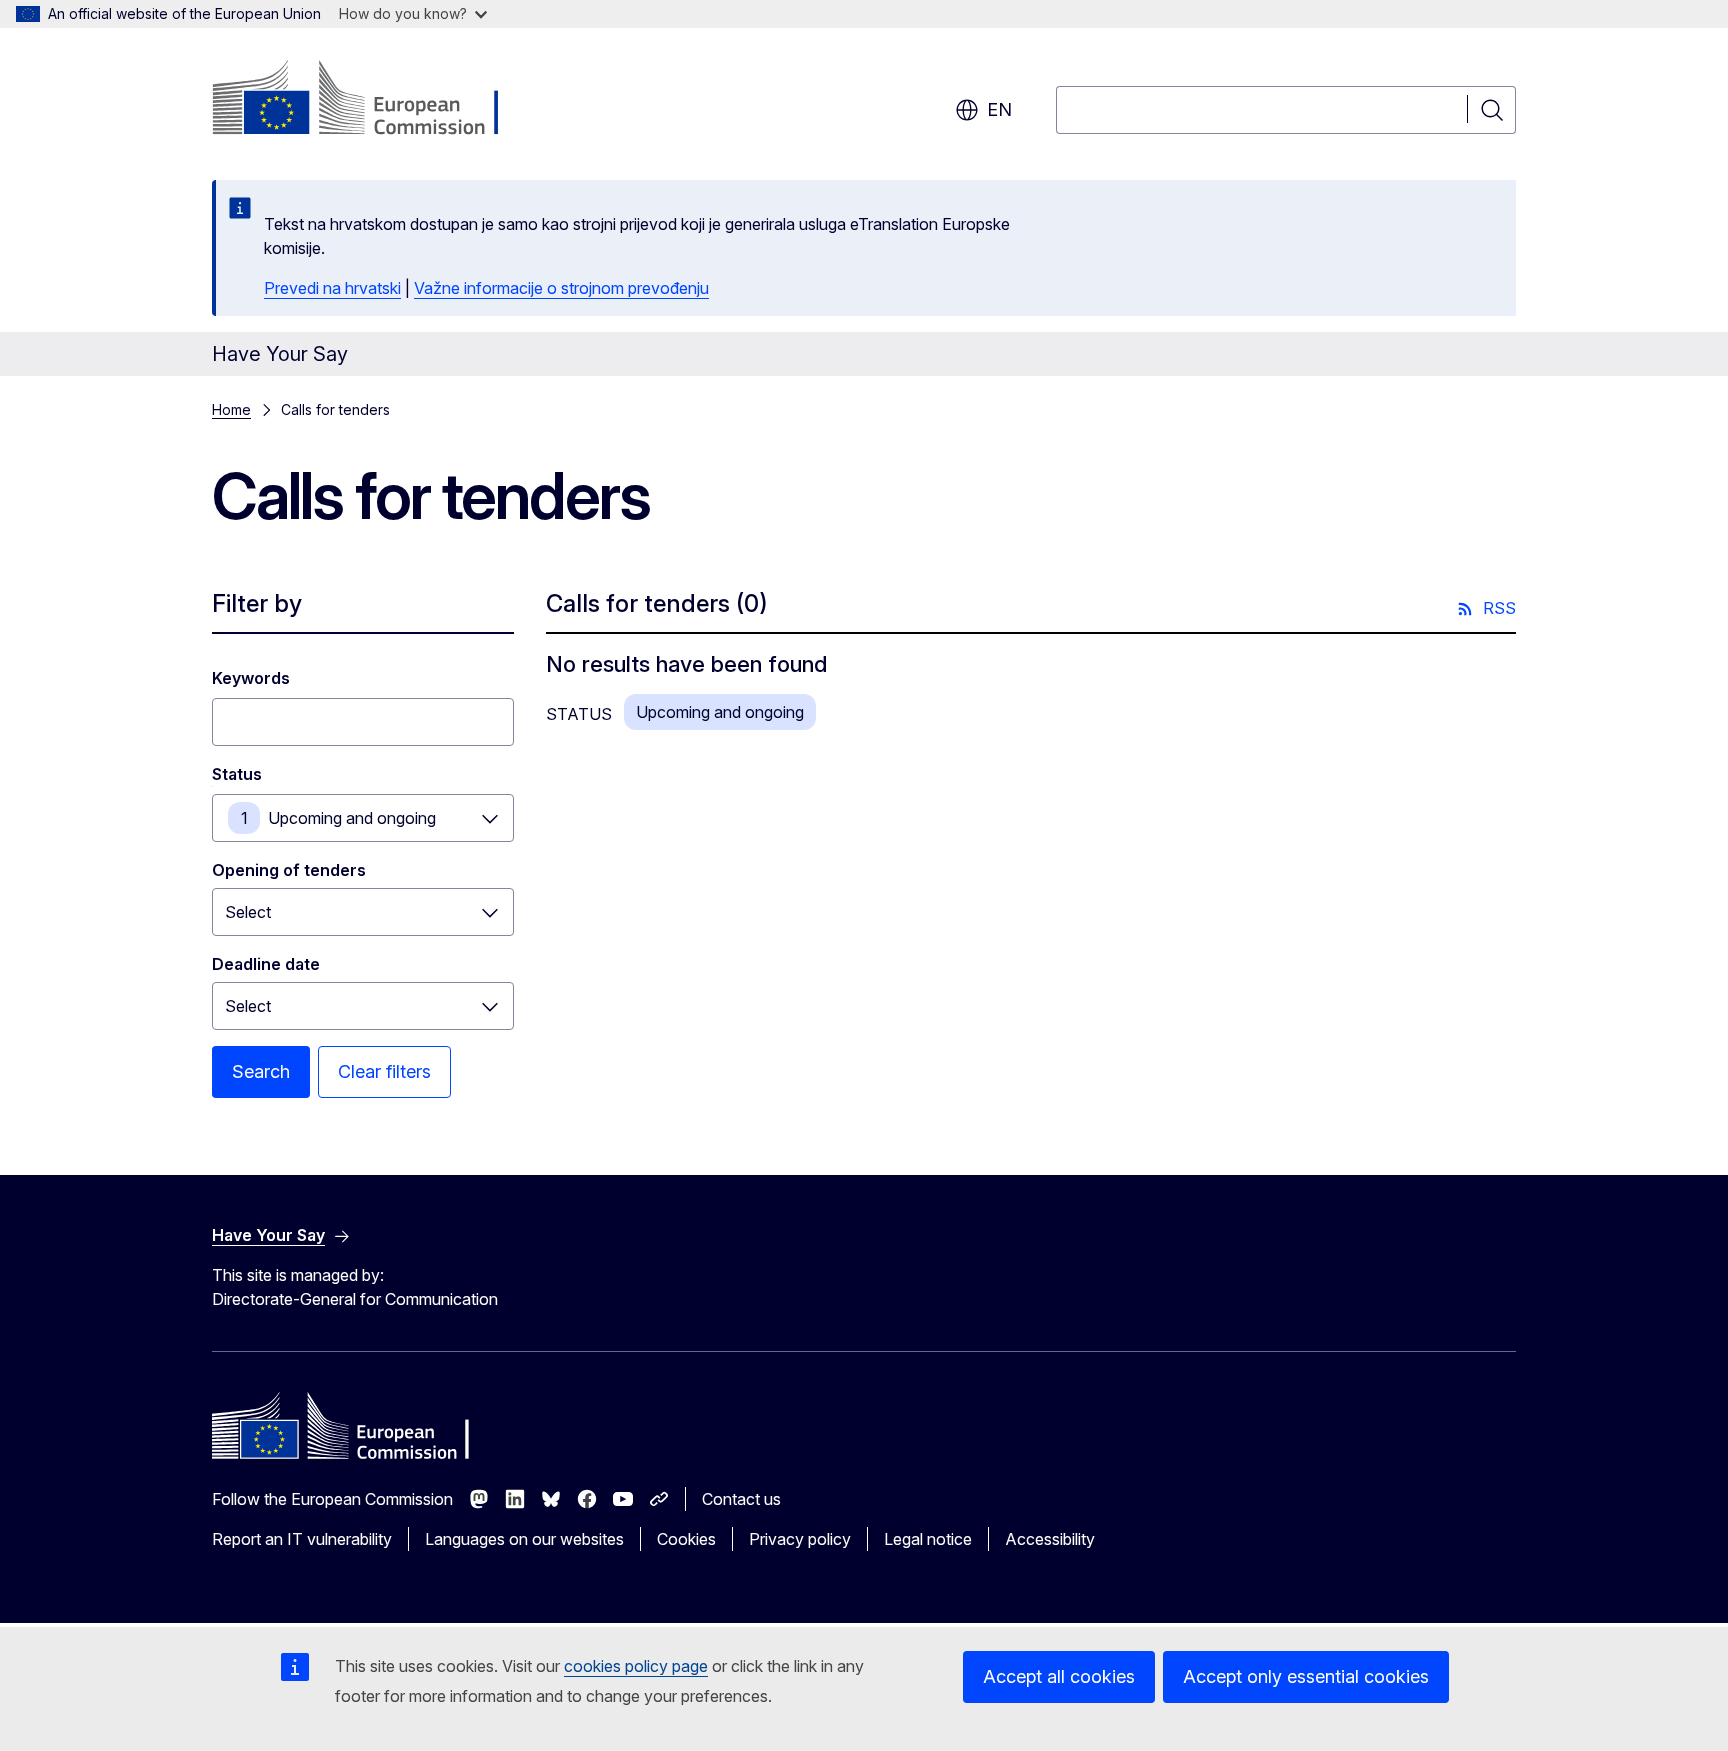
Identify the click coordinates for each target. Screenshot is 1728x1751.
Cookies (686, 1539)
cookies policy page (636, 1666)
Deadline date (266, 964)
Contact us (741, 1499)
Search (261, 1071)
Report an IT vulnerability (302, 1539)
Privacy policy (800, 1539)
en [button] (999, 109)
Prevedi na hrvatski (332, 288)
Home (231, 409)
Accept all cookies (1059, 1676)
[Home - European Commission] (373, 100)
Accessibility (1050, 1539)
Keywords (251, 678)
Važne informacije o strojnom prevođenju (561, 288)
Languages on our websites (524, 1539)
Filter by (257, 603)
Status (237, 774)
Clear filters (384, 1071)
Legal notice (928, 1539)
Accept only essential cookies (1306, 1676)
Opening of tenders (289, 870)
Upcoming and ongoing (352, 818)
